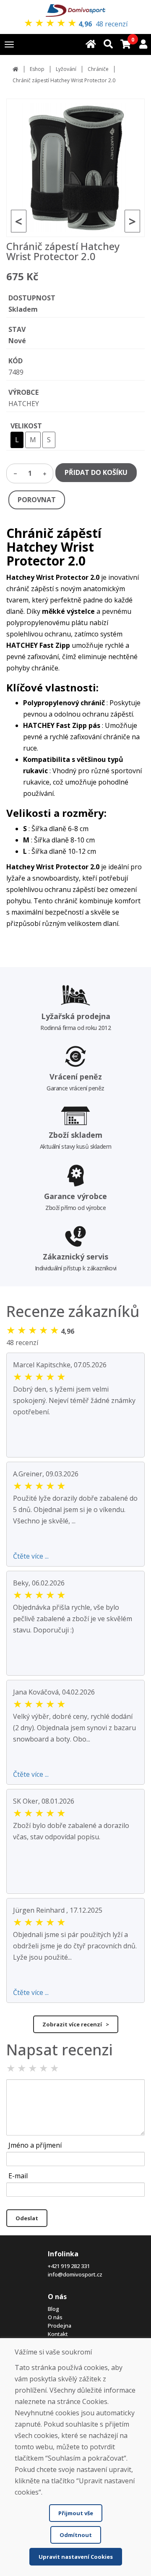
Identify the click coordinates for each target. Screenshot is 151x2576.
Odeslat (27, 2218)
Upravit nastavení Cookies (76, 2557)
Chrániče (98, 69)
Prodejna (60, 2326)
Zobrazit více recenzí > (76, 2024)
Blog (53, 2309)
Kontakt (58, 2334)
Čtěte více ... (31, 1556)
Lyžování (66, 69)
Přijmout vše (76, 2513)
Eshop (37, 69)
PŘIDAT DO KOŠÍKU (96, 472)
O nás (55, 2317)
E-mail (18, 2176)
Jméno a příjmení (35, 2145)
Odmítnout (76, 2535)
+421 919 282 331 (69, 2266)
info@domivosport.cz (75, 2274)
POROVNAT (37, 500)
